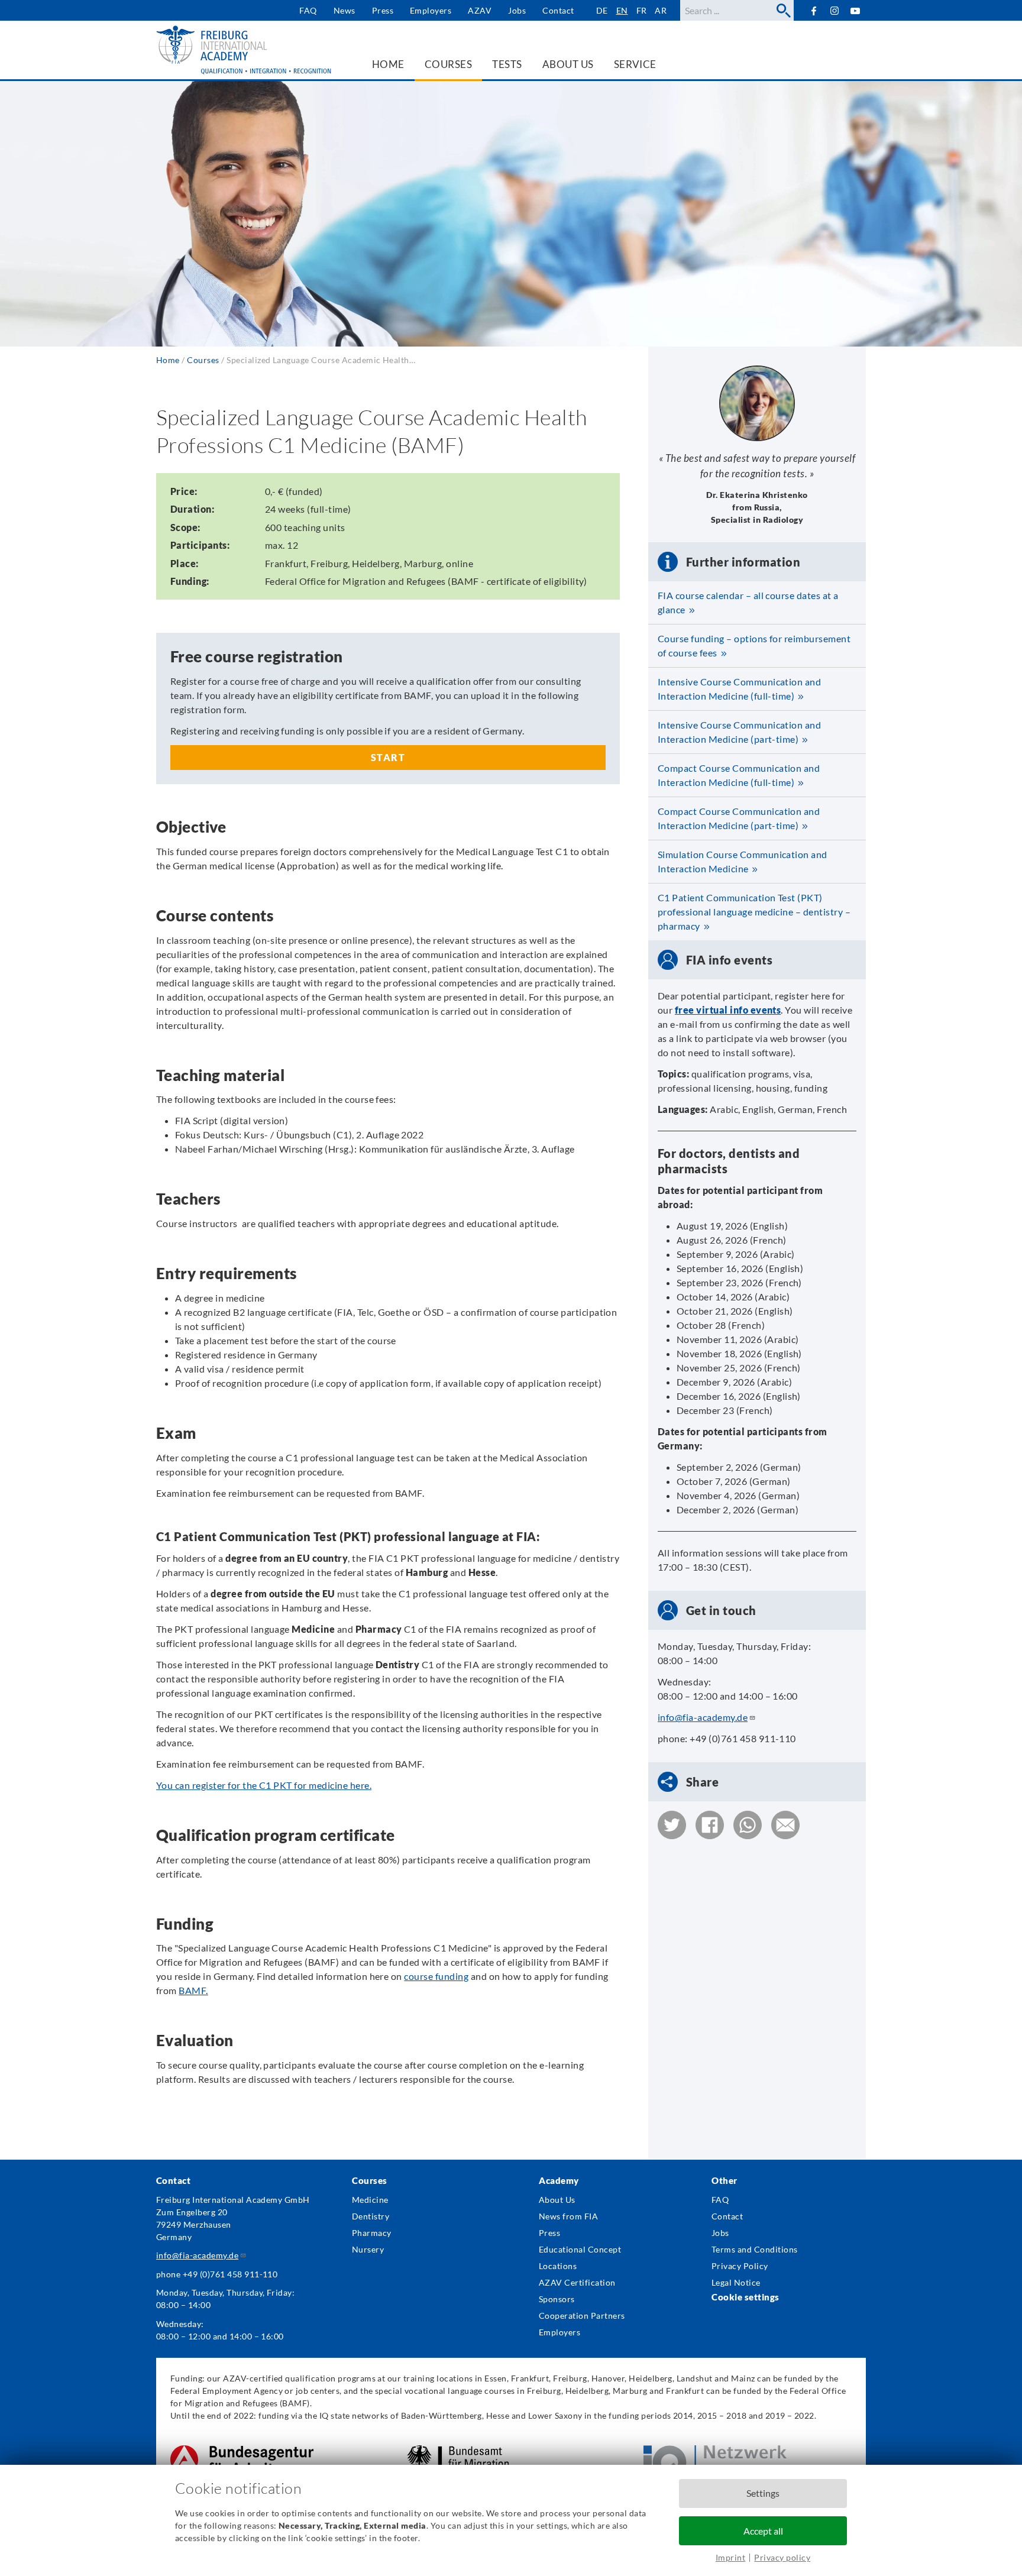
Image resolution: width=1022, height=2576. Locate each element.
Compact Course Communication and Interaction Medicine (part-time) (739, 818)
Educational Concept (580, 2249)
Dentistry (371, 2216)
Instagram (835, 11)
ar (661, 10)
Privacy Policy (740, 2266)
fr (642, 10)
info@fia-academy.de (703, 1717)
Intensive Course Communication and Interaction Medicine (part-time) (739, 732)
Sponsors (557, 2299)
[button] (672, 1825)
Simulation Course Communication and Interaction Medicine (743, 861)
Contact (558, 10)
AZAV (480, 10)
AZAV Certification (577, 2282)
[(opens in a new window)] (242, 2452)
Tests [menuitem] (507, 64)
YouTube (856, 10)
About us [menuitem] (568, 64)
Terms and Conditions (755, 2249)
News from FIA (568, 2216)
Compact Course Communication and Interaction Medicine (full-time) (739, 775)
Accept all (763, 2531)
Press (383, 10)
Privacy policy (782, 2557)
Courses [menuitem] (448, 64)
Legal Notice (736, 2282)
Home (168, 360)
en (622, 10)
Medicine (370, 2200)
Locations (558, 2266)
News (345, 10)
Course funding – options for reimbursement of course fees (754, 645)
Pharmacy (372, 2233)
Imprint (730, 2557)
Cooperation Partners (582, 2316)
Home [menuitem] (388, 64)
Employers (431, 10)
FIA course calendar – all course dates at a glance (748, 602)
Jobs (517, 10)
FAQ (308, 10)
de (602, 10)
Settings (763, 2493)
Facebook (814, 10)
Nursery (368, 2249)
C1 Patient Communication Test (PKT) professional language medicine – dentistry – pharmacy (754, 912)
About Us (557, 2200)
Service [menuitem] (635, 64)
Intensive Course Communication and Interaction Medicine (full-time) (739, 689)
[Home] (245, 50)
